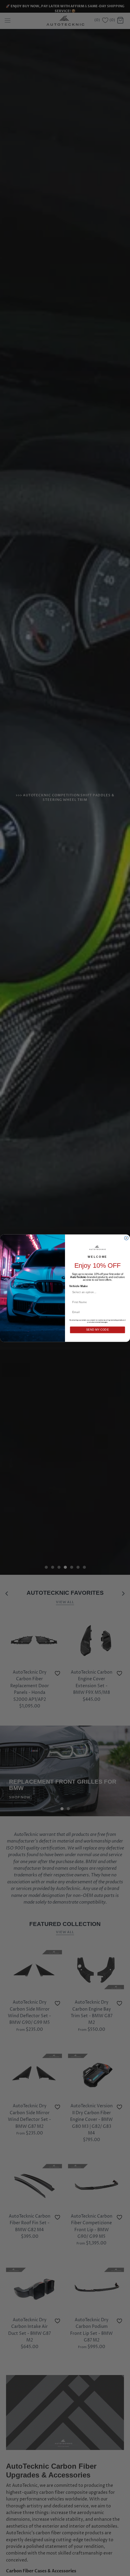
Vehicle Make (78, 1286)
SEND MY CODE (98, 1330)
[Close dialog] (126, 1238)
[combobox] (96, 1292)
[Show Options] (122, 1292)
